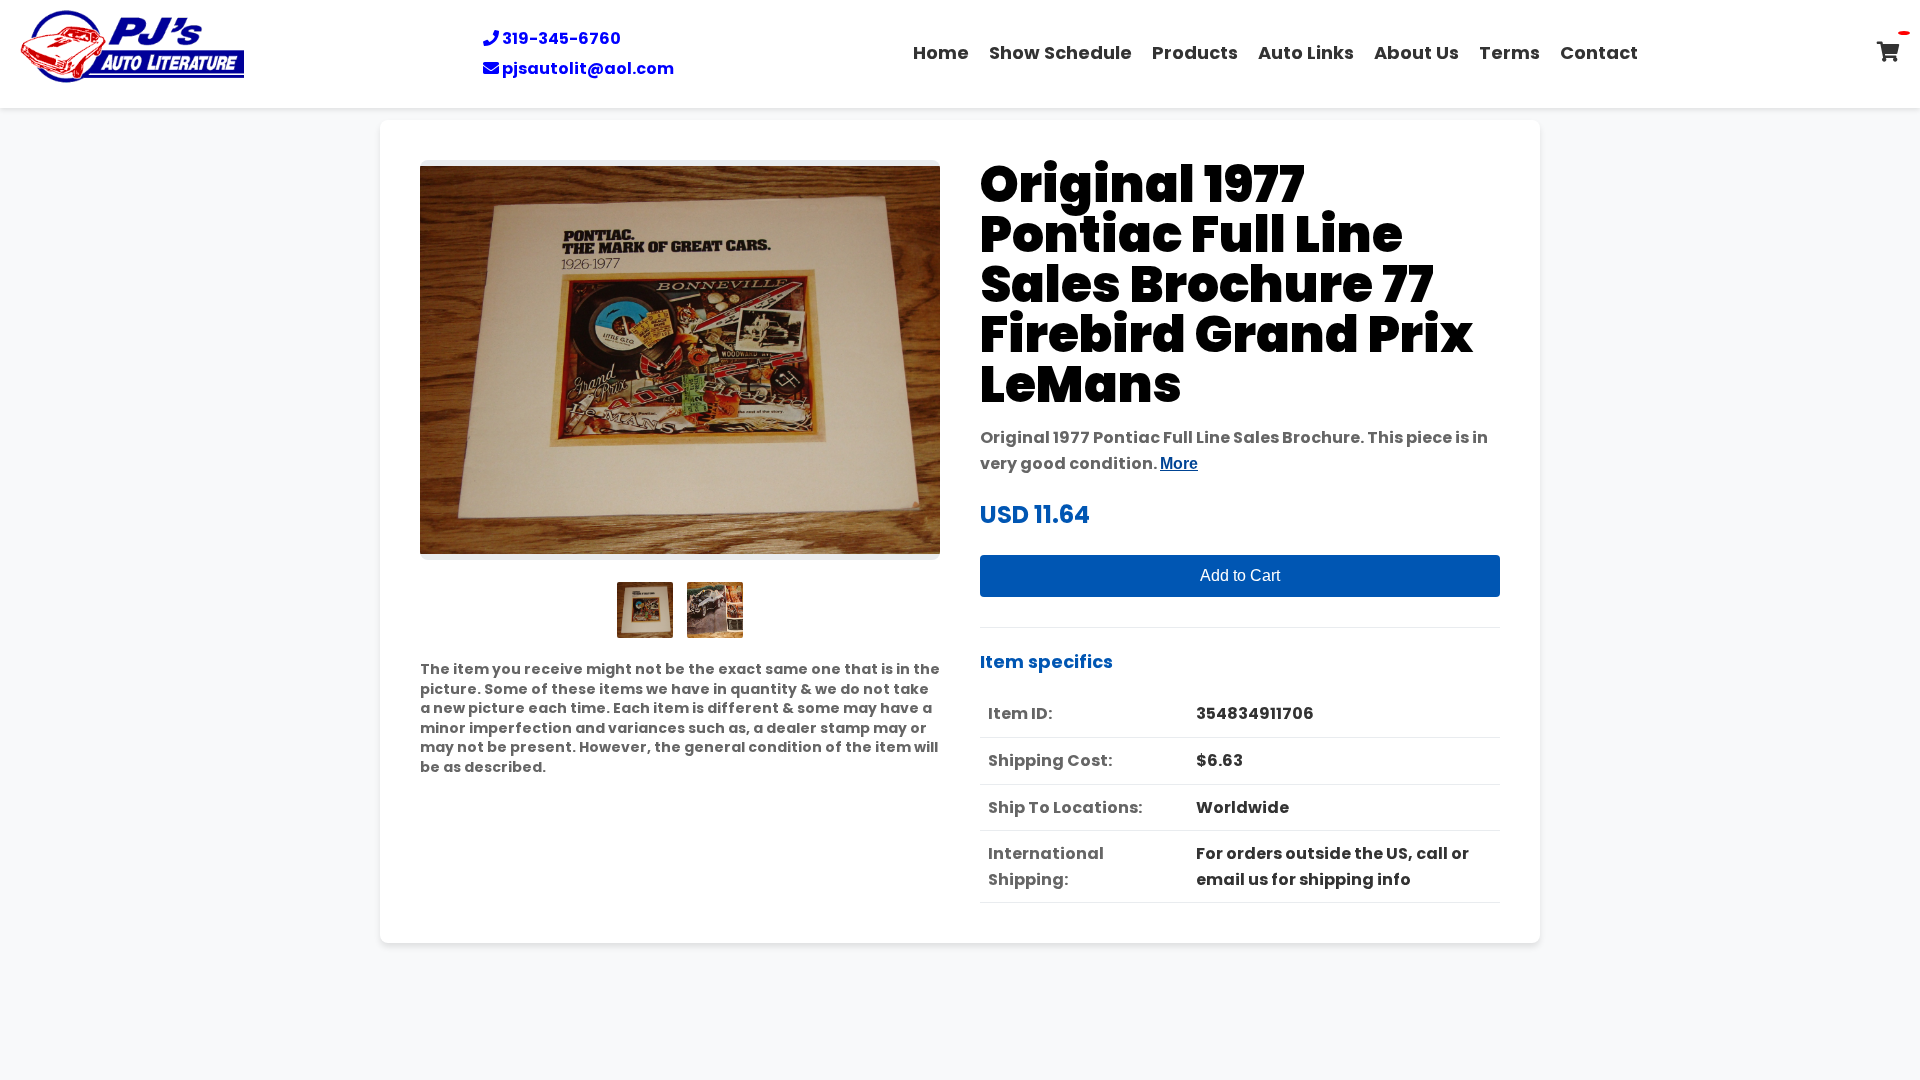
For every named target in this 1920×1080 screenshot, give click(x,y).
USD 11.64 (1035, 514)
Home (941, 52)
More (1179, 463)
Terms (1509, 52)
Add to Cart (1240, 575)
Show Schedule (1060, 52)
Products (1195, 52)
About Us (1416, 52)
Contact (1599, 52)
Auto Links (1306, 52)
